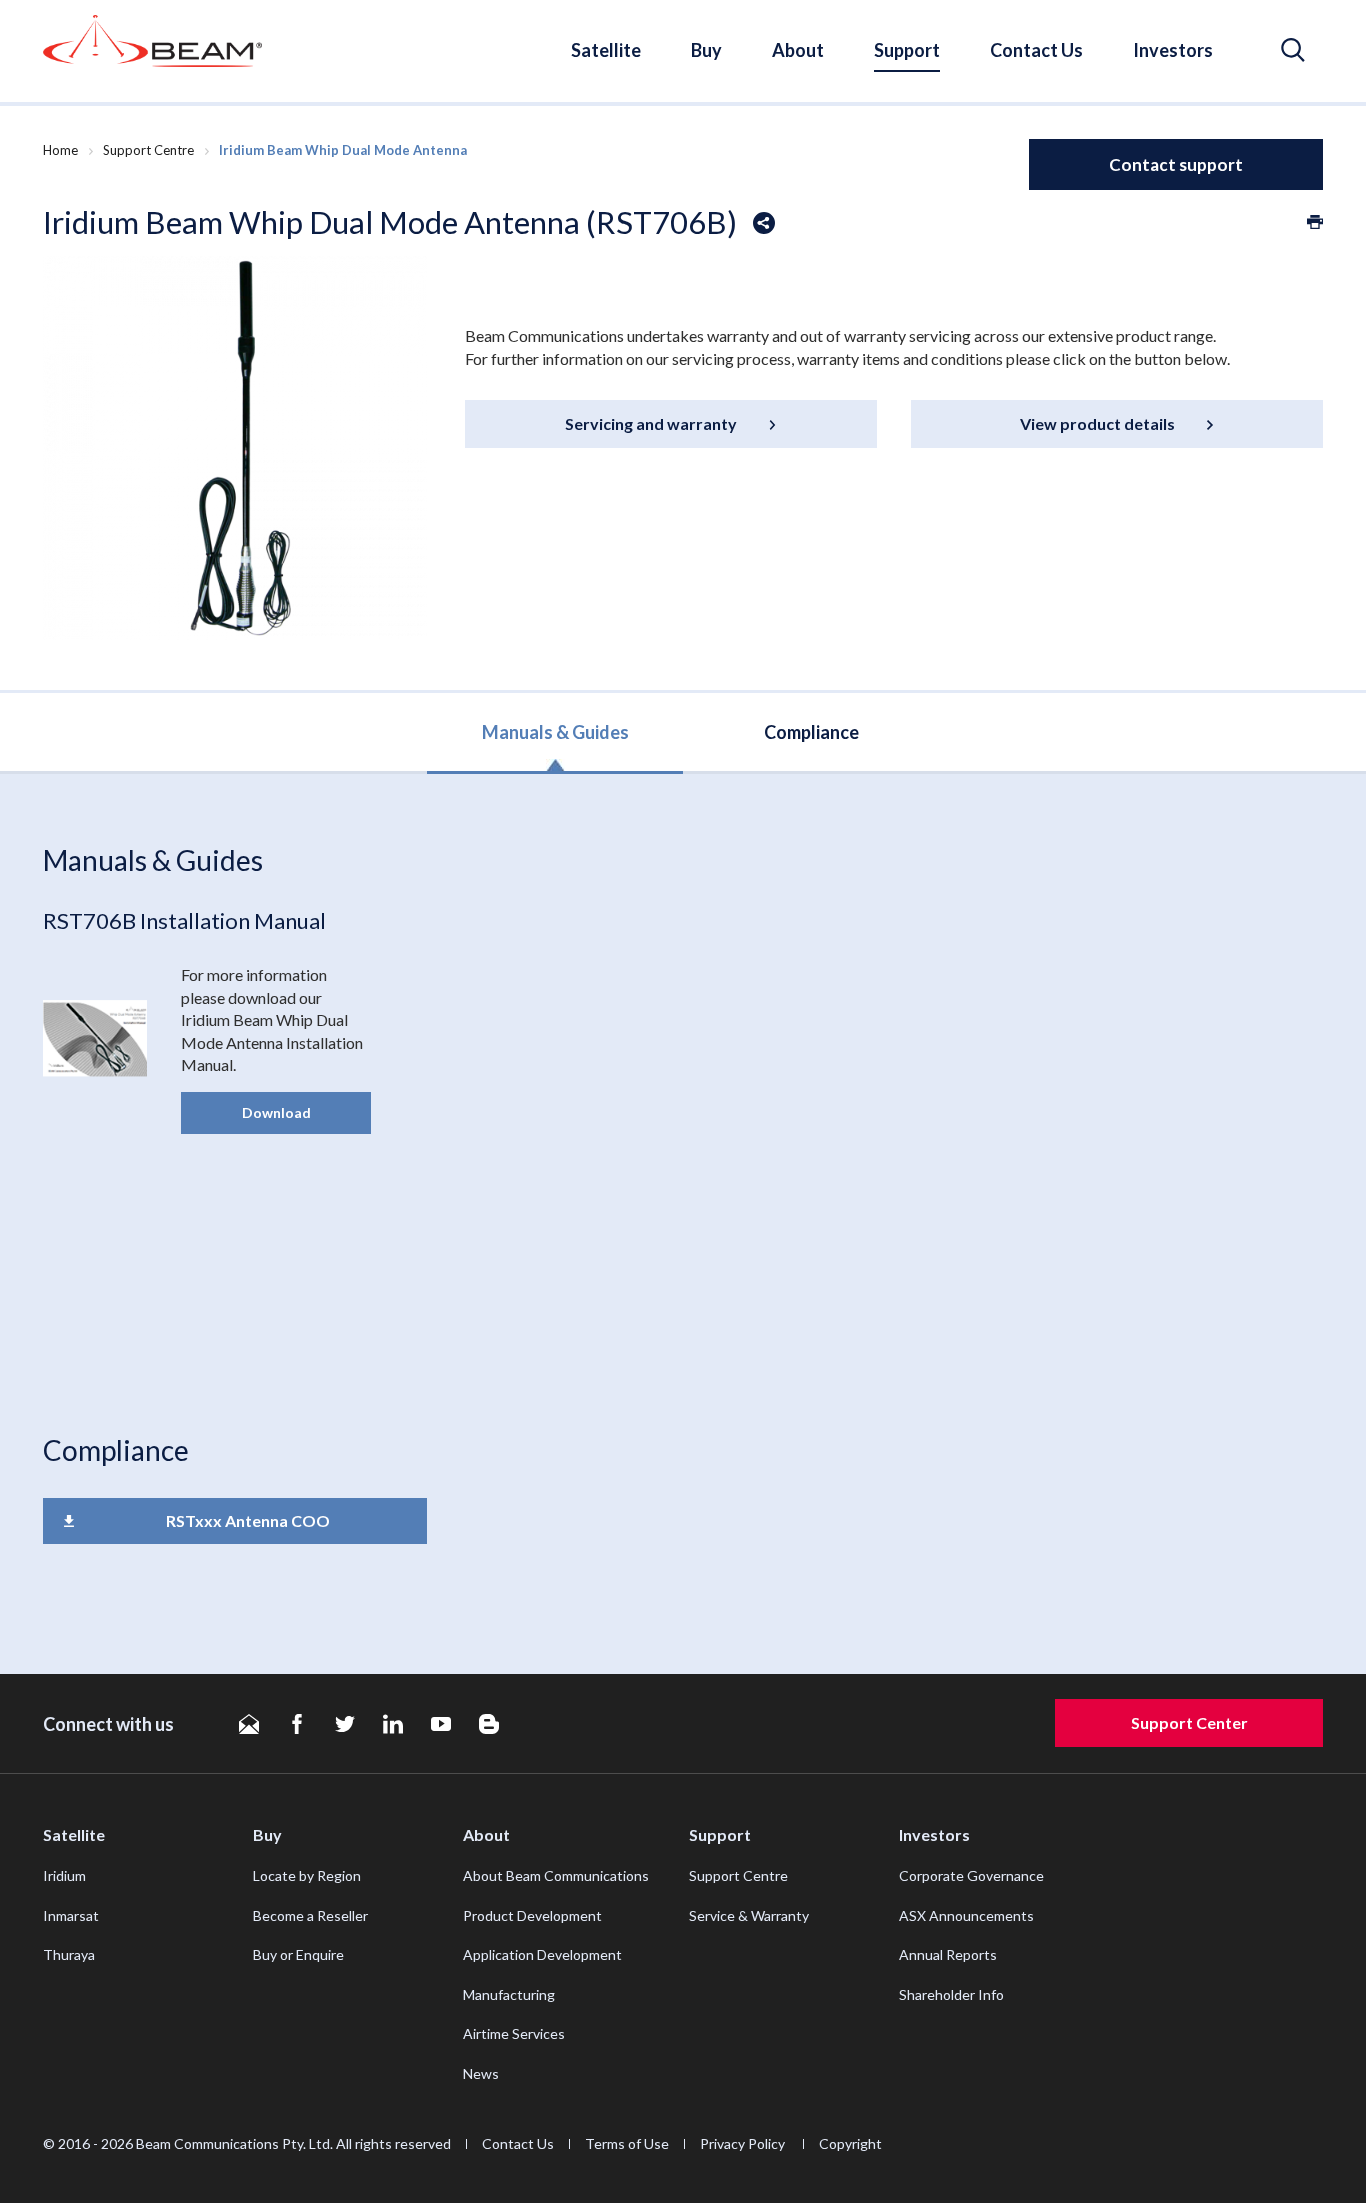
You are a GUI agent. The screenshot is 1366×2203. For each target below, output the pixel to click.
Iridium (64, 1875)
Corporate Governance (971, 1875)
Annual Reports (948, 1954)
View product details (1097, 423)
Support (907, 50)
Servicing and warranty (651, 423)
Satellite (606, 50)
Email (249, 1724)
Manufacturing (509, 1994)
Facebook (297, 1724)
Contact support (1176, 164)
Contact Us (1036, 50)
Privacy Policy (744, 2143)
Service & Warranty (749, 1915)
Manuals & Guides (555, 732)
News (481, 2073)
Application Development (542, 1954)
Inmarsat (71, 1915)
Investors (1173, 50)
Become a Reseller (310, 1915)
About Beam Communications (556, 1875)
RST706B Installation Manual (184, 920)
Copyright (850, 2143)
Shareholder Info (951, 1994)
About (798, 50)
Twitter (345, 1724)
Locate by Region (307, 1875)
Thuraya (69, 1954)
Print (1315, 222)
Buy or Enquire (298, 1954)
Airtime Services (514, 2033)
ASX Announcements (966, 1915)
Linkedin (393, 1724)
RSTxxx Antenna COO (248, 1520)
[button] (1293, 50)
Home (60, 150)
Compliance (811, 732)
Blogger (489, 1724)
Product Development (532, 1915)
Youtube (441, 1724)
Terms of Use (627, 2143)
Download (276, 1112)
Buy (706, 50)
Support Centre (148, 150)
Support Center (1189, 1722)
